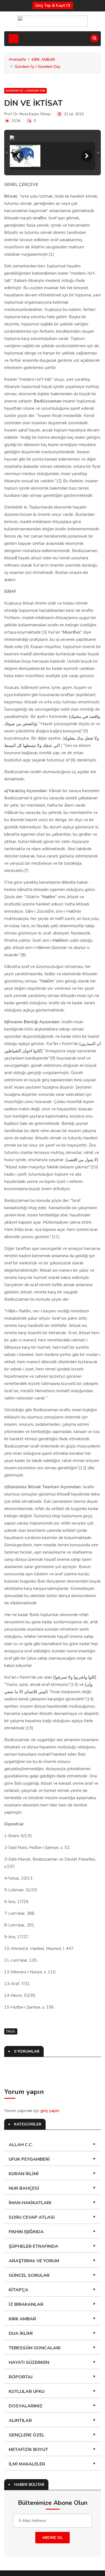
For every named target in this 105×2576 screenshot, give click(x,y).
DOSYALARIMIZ (26, 2406)
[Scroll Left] (18, 156)
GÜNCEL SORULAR (29, 2275)
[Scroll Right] (87, 156)
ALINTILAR (20, 2421)
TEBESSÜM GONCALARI (35, 2348)
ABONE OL (53, 2538)
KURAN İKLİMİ (24, 2174)
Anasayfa (17, 59)
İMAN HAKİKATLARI (30, 2203)
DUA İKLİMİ (21, 2333)
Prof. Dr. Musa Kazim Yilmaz (27, 114)
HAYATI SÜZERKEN (29, 2362)
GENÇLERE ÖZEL (27, 2435)
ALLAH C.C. (21, 2145)
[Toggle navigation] (14, 39)
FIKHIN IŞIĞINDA (26, 2232)
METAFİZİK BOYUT (28, 2450)
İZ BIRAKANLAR (26, 2304)
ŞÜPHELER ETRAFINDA (33, 2246)
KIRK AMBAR (43, 60)
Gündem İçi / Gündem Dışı (37, 67)
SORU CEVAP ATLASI (32, 2217)
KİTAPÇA (18, 2290)
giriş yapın (50, 2111)
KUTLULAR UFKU (27, 2392)
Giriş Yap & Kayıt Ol (53, 5)
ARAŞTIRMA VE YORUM (34, 2261)
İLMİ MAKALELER (27, 2464)
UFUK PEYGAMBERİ (29, 2159)
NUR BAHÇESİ (24, 2188)
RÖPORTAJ (21, 2377)
